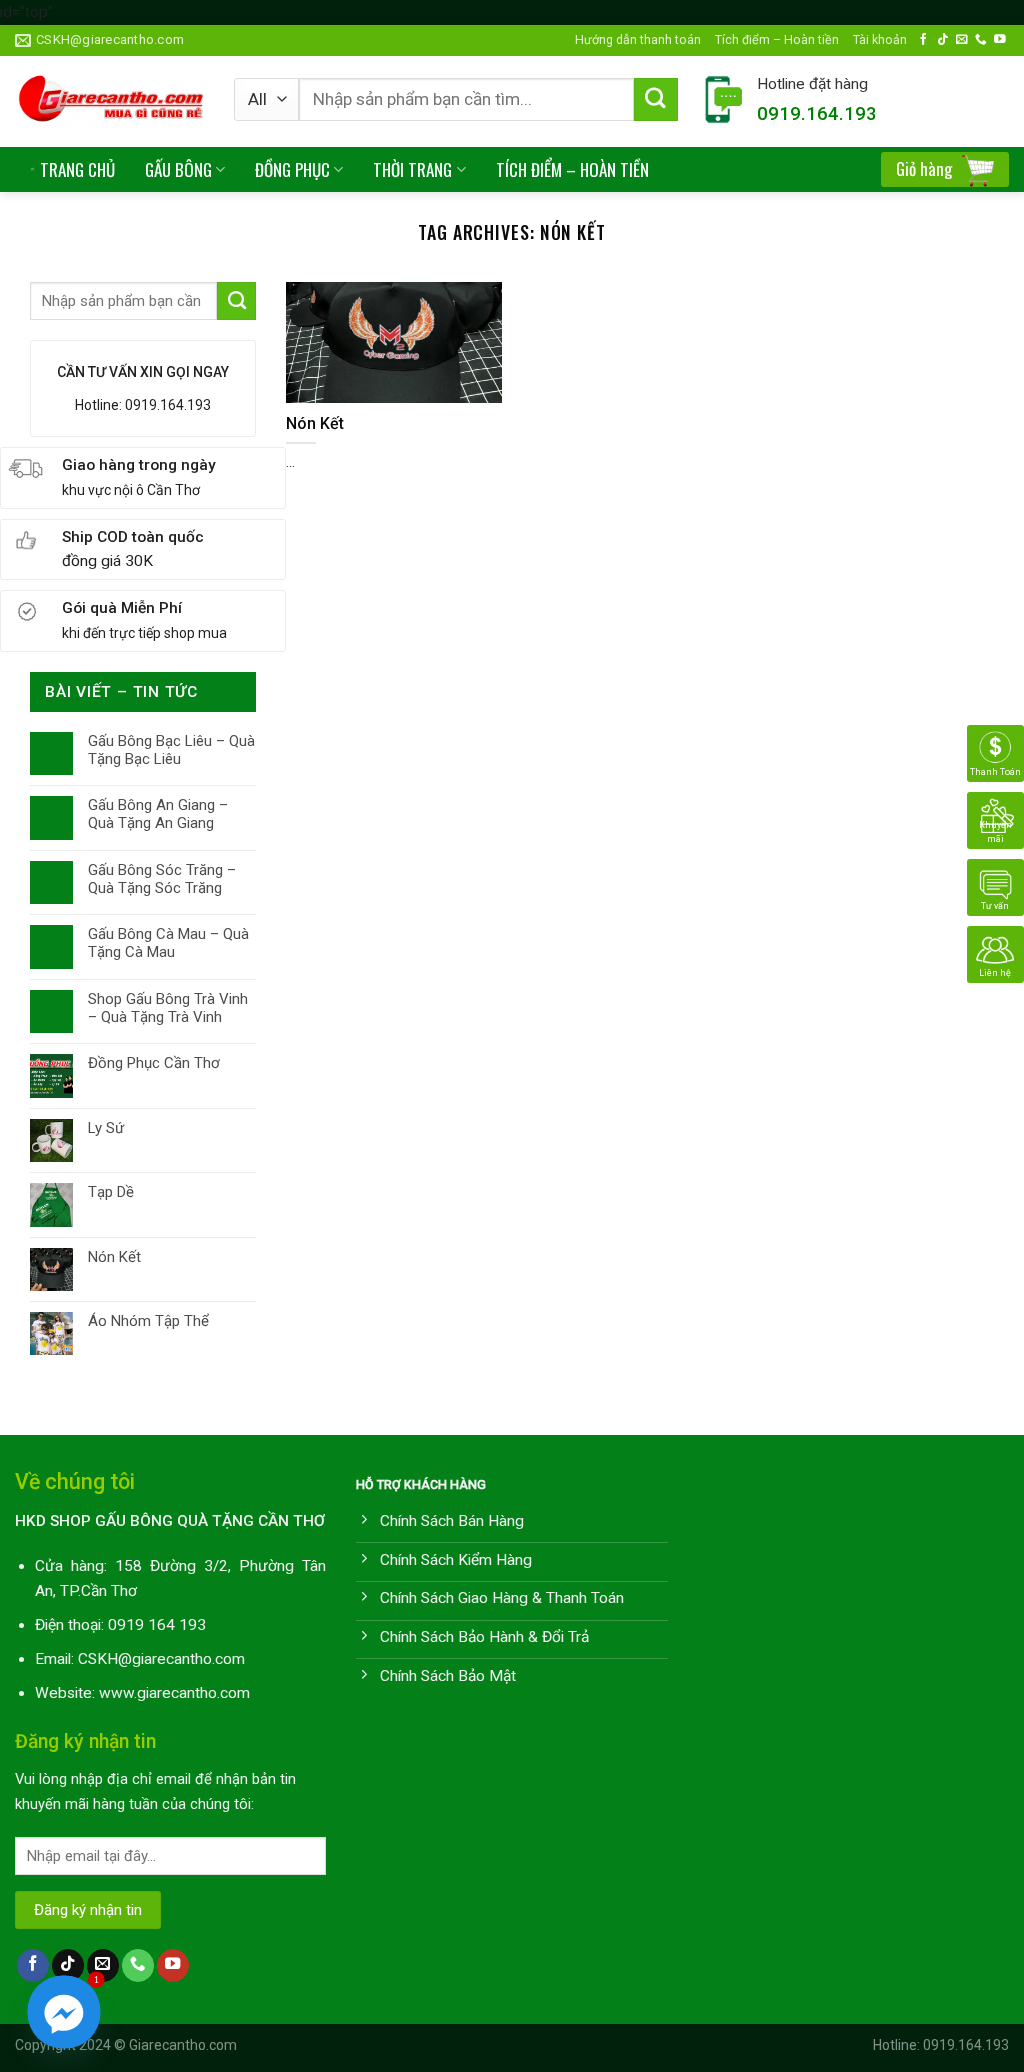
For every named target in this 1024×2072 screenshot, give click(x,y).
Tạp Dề (111, 1192)
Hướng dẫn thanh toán (638, 39)
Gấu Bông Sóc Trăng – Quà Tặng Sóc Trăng (162, 879)
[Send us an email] (962, 39)
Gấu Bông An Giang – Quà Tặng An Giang (158, 814)
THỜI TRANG (412, 169)
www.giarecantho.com (174, 1693)
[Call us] (981, 39)
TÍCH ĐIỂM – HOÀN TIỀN (572, 169)
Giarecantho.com (183, 2045)
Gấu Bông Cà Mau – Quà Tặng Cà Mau (168, 943)
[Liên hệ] (995, 954)
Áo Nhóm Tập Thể (148, 1321)
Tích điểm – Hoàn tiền (777, 39)
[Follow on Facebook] (924, 39)
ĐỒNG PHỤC (292, 169)
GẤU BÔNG (178, 169)
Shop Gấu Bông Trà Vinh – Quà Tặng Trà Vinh (168, 1008)
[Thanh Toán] (995, 753)
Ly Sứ (106, 1128)
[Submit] (656, 100)
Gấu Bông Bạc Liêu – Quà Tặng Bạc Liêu (171, 750)
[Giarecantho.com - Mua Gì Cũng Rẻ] (109, 101)
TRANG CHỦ (77, 169)
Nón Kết (114, 1257)
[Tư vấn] (995, 887)
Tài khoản (880, 39)
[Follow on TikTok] (943, 39)
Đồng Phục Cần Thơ (154, 1063)
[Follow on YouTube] (1000, 39)
